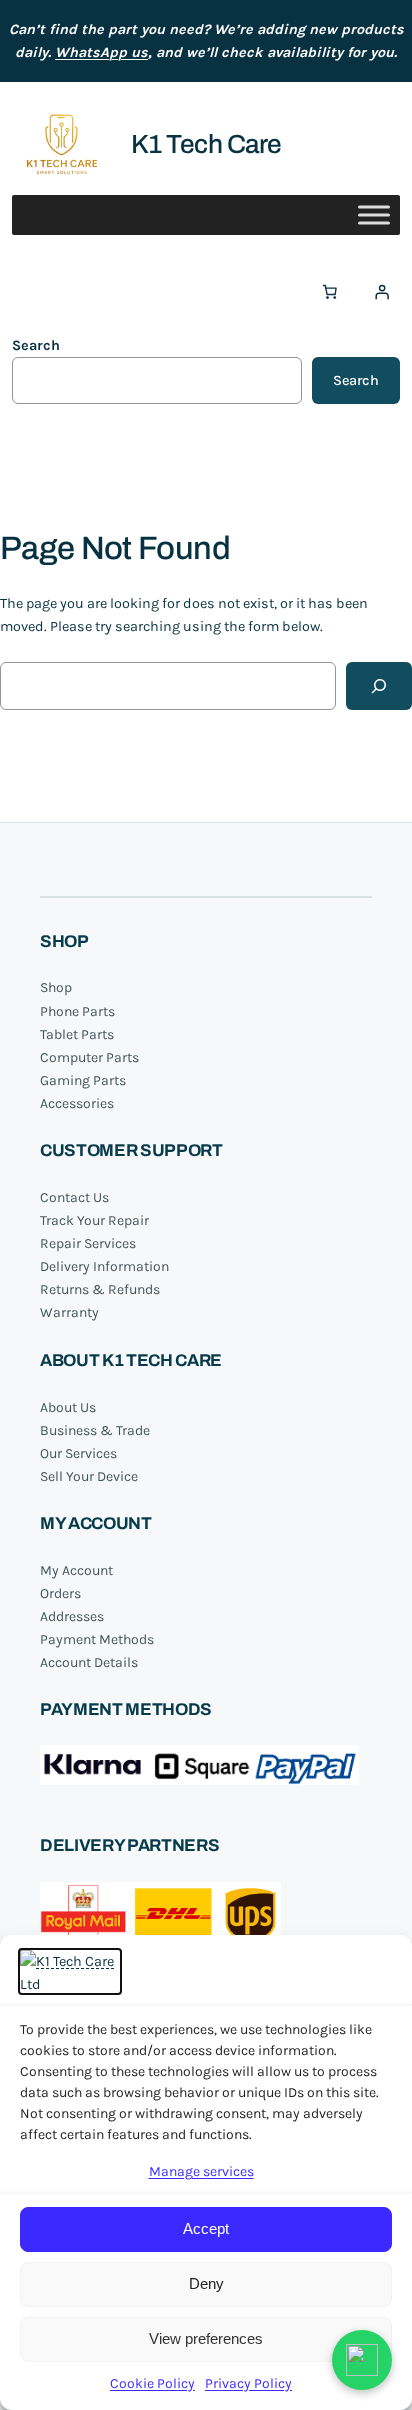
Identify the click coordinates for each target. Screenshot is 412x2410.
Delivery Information (104, 1266)
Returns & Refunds (100, 1289)
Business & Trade (95, 1430)
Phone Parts (77, 1011)
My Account (76, 1570)
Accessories (77, 1103)
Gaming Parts (83, 1080)
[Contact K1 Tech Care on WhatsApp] (362, 2360)
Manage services (201, 2171)
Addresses (72, 1616)
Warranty (69, 1312)
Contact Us (74, 1197)
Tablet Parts (77, 1034)
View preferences (206, 2338)
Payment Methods (97, 1639)
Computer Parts (89, 1057)
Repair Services (88, 1243)
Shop (56, 987)
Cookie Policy (152, 2383)
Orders (60, 1593)
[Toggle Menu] (374, 215)
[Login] (382, 292)
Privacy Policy (248, 2383)
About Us (68, 1407)
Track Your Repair (94, 1220)
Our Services (78, 1453)
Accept (206, 2228)
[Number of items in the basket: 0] (330, 292)
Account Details (89, 1662)
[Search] (379, 685)
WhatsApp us (101, 52)
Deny (206, 2283)
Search (36, 345)
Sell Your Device (89, 1476)
